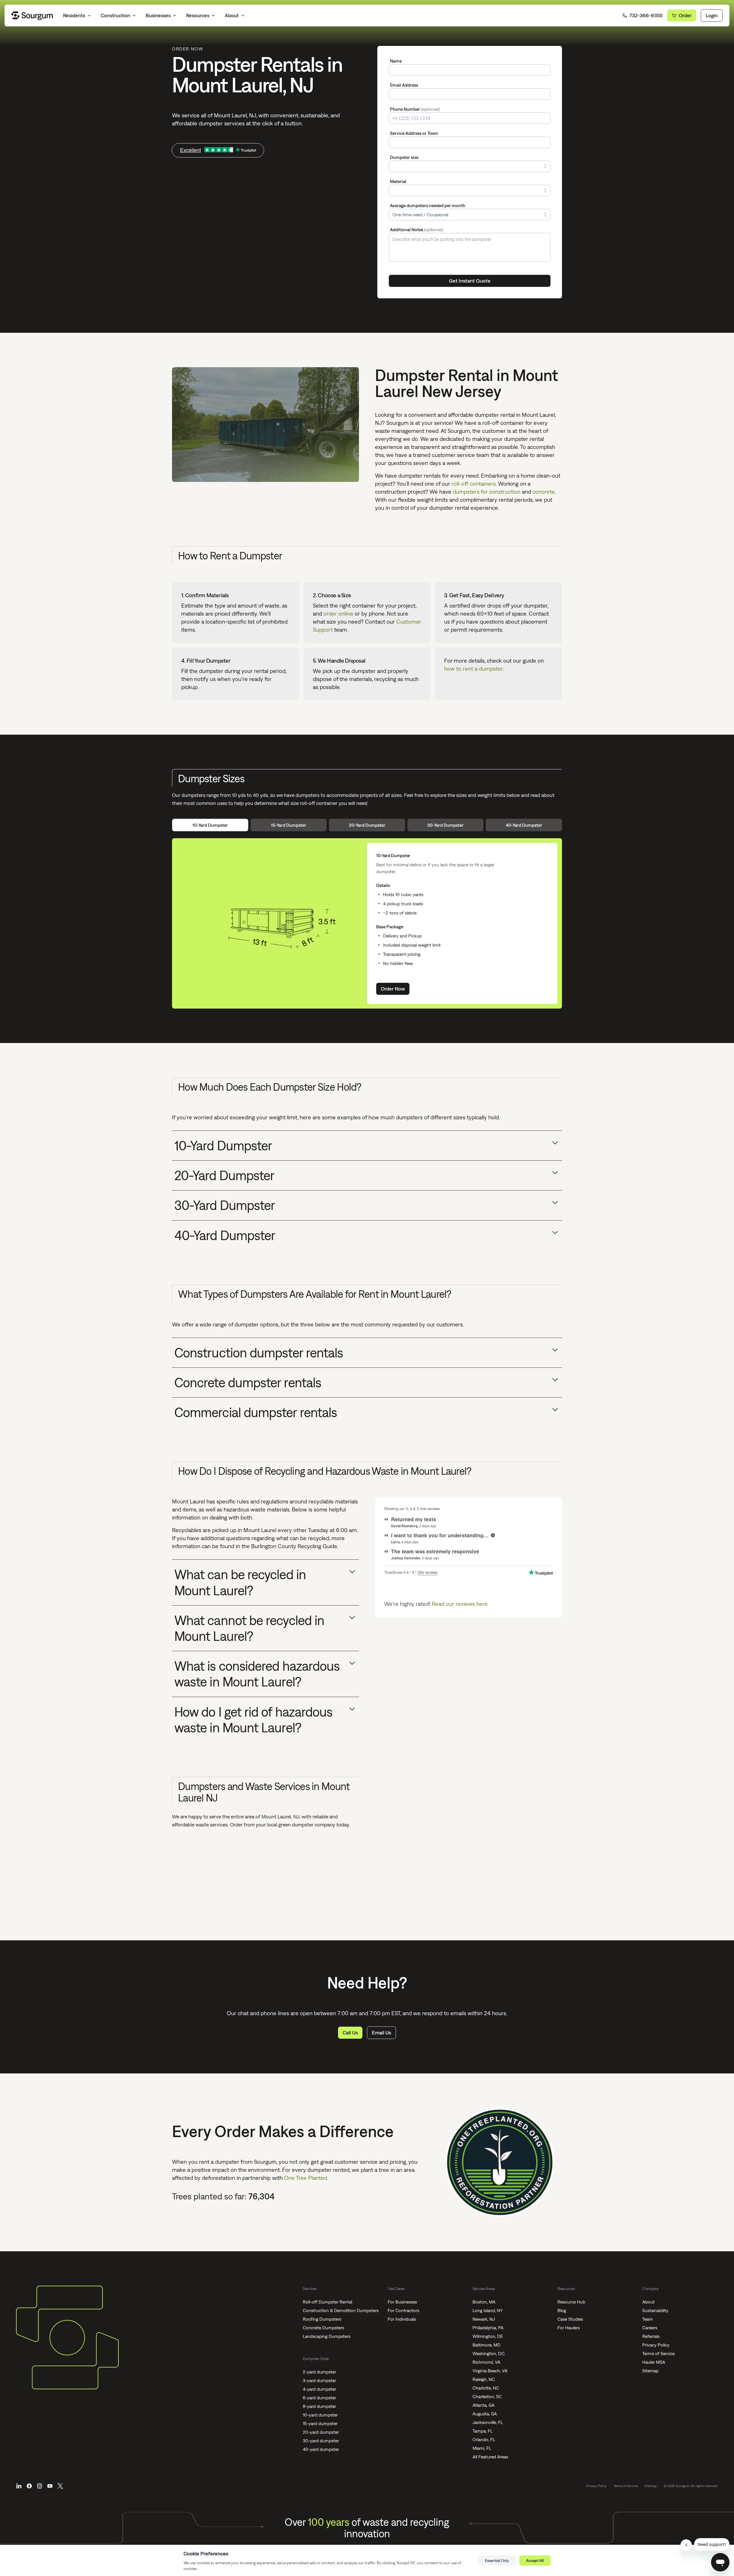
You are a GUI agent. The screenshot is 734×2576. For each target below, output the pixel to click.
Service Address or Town (414, 133)
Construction (115, 15)
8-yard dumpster (319, 2406)
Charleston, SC (487, 2396)
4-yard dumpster (319, 2389)
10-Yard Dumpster (210, 825)
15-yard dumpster (320, 2423)
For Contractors (403, 2310)
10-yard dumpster (320, 2415)
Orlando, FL (484, 2439)
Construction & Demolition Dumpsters (341, 2310)
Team (648, 2319)
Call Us (350, 2033)
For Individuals (402, 2319)
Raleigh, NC (484, 2379)
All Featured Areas (490, 2457)
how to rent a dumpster (473, 669)
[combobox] (470, 142)
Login (712, 15)
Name (396, 61)
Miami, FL (482, 2448)
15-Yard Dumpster (289, 825)
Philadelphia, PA (488, 2328)
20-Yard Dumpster (367, 825)
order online (338, 613)
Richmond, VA (486, 2362)
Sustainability (655, 2310)
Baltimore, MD (486, 2345)
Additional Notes (417, 229)
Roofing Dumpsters (322, 2319)
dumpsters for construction (487, 492)
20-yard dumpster (321, 2432)
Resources (198, 15)
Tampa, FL (483, 2431)
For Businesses (402, 2302)
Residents (74, 15)
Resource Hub (571, 2302)
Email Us (381, 2033)
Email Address (404, 85)
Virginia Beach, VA (490, 2371)
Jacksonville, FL (488, 2422)
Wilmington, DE (488, 2336)
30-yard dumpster (321, 2441)
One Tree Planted (306, 2178)
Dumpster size (404, 157)
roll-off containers (474, 484)
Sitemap (650, 2371)
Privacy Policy (656, 2345)
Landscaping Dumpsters (327, 2336)
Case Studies (570, 2319)
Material (398, 181)
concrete (544, 492)
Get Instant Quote (470, 281)
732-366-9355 (646, 15)
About (232, 15)
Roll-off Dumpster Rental (327, 2302)
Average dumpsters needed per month (428, 205)
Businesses (158, 15)
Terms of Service (658, 2353)
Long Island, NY (488, 2310)
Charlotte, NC (486, 2388)
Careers (650, 2328)
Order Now (393, 989)
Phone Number (415, 109)
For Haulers (569, 2328)
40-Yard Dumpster (524, 825)
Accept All (535, 2561)
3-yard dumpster (319, 2380)
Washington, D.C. (489, 2353)
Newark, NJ (484, 2319)
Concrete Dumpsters (323, 2328)
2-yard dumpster (319, 2372)
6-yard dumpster (319, 2398)
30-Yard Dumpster (445, 825)
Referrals (651, 2336)
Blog (562, 2310)
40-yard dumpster (321, 2449)
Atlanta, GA (484, 2405)
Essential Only (497, 2561)
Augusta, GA (485, 2414)
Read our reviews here (460, 1604)
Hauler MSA (654, 2362)
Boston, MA (484, 2302)
